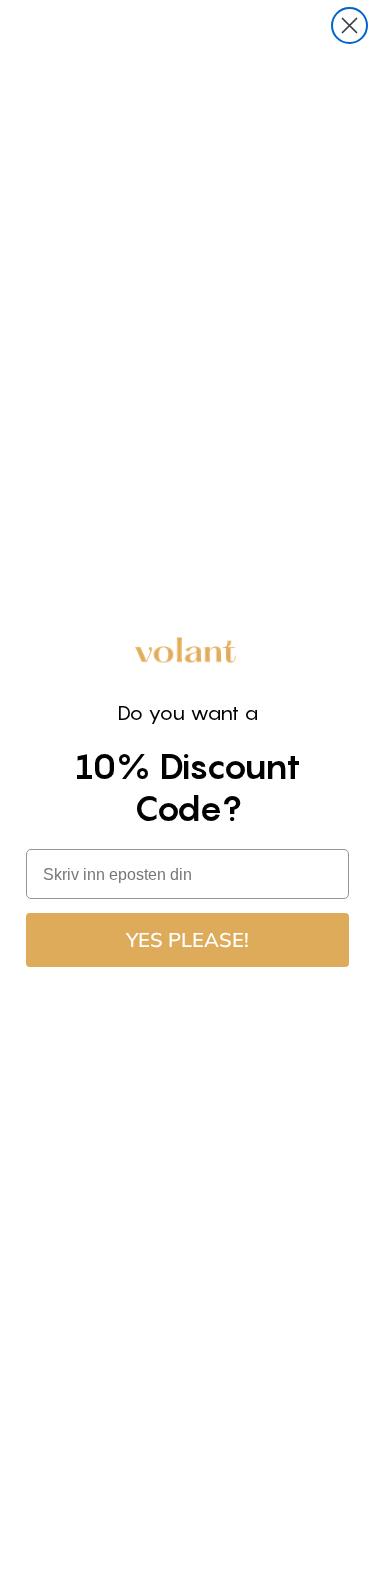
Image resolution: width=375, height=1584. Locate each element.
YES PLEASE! (187, 939)
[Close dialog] (349, 25)
